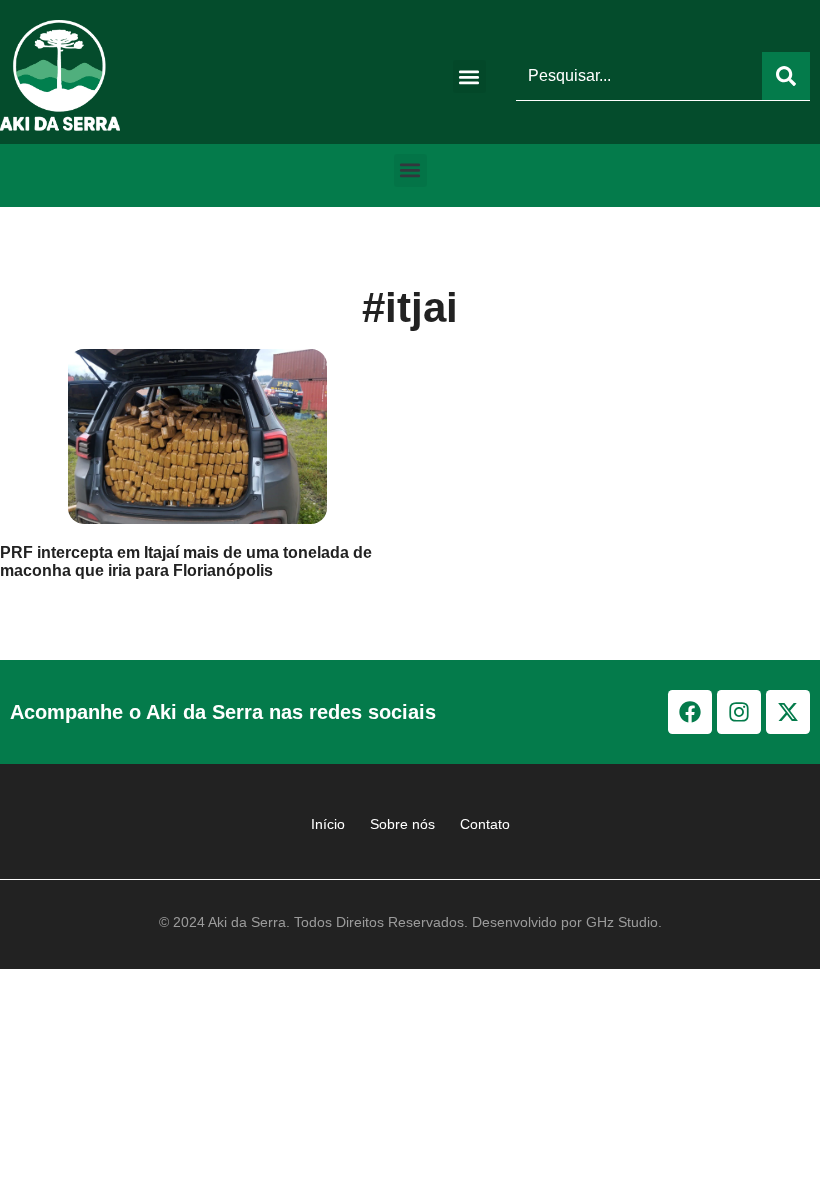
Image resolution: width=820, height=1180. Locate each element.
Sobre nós (402, 824)
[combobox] (639, 76)
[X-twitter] (788, 712)
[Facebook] (690, 712)
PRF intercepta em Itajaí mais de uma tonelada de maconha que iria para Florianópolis (186, 561)
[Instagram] (739, 712)
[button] (469, 76)
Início (328, 824)
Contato (485, 824)
